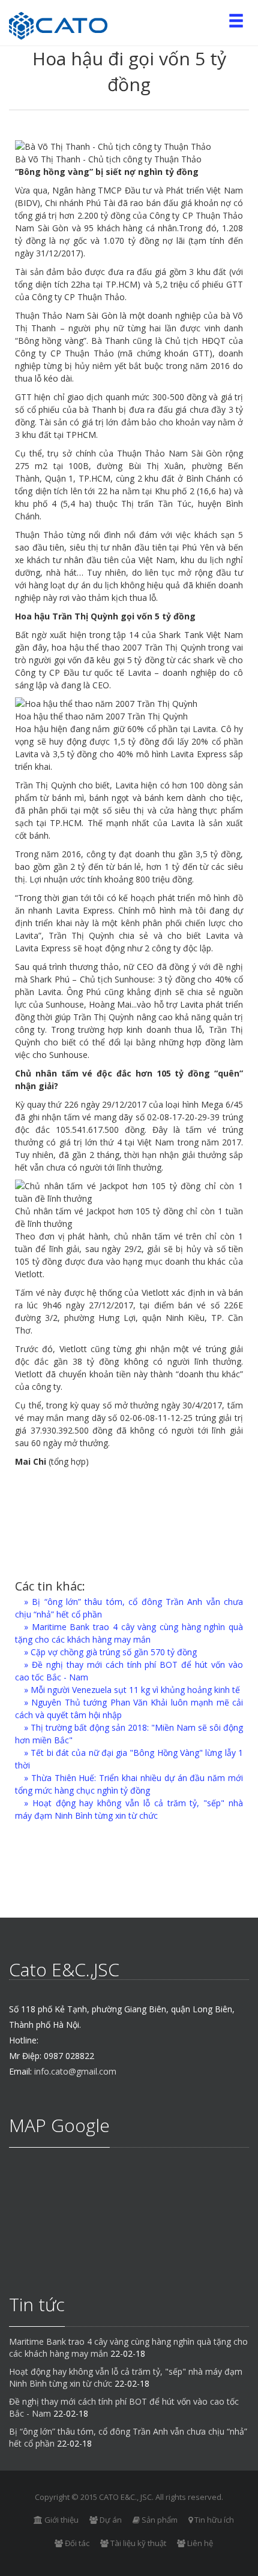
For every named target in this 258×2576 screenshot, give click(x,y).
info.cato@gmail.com (75, 2071)
